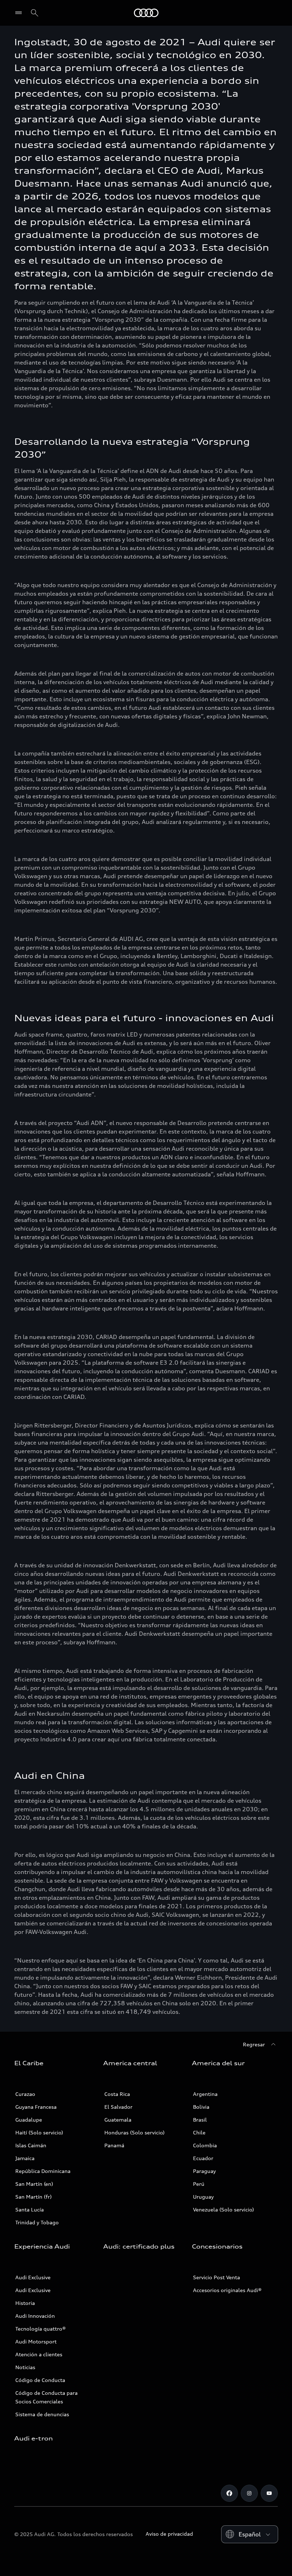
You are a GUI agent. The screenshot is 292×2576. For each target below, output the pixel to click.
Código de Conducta (40, 2380)
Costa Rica (117, 2094)
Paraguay (204, 2171)
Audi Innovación (35, 2316)
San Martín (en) (34, 2184)
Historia (25, 2303)
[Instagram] (249, 2493)
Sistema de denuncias (42, 2414)
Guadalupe (29, 2120)
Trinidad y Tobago (37, 2222)
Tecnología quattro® (41, 2329)
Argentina (205, 2094)
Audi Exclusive (33, 2277)
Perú (199, 2184)
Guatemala (118, 2120)
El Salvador (118, 2107)
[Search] (35, 13)
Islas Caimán (31, 2145)
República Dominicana (43, 2171)
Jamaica (25, 2158)
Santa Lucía (30, 2210)
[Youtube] (269, 2493)
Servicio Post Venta (217, 2277)
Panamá (114, 2145)
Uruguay (203, 2197)
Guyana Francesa (36, 2107)
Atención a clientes (39, 2354)
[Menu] (20, 13)
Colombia (205, 2145)
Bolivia (201, 2107)
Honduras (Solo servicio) (134, 2132)
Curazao (25, 2094)
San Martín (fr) (33, 2197)
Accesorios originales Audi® (227, 2290)
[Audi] (146, 13)
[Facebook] (229, 2493)
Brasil (200, 2120)
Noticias (25, 2367)
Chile (199, 2132)
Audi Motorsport (36, 2341)
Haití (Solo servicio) (39, 2132)
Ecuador (203, 2158)
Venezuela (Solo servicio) (223, 2210)
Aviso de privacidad (169, 2534)
